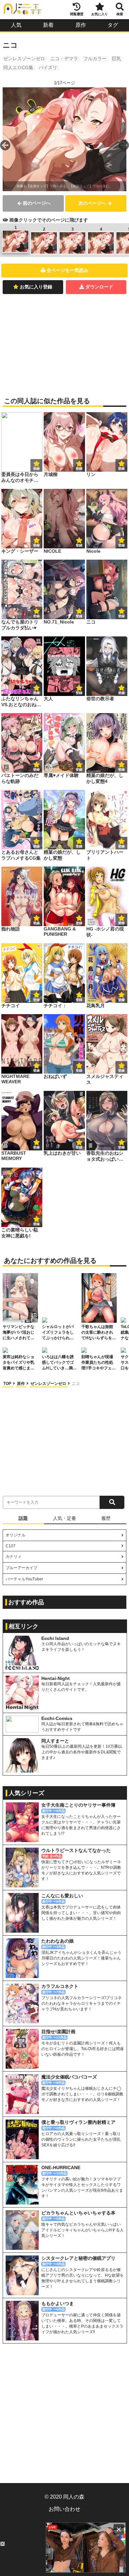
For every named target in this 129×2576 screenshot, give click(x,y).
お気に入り (100, 14)
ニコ (76, 1384)
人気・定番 (64, 1518)
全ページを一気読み (67, 270)
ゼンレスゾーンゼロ (24, 59)
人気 (16, 25)
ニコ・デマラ (64, 59)
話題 (23, 1518)
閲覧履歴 (77, 14)
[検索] (112, 1502)
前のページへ (37, 203)
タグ (113, 25)
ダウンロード (99, 287)
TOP (8, 1384)
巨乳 (116, 59)
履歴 (106, 1518)
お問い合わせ (64, 2509)
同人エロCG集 (18, 67)
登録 (79, 469)
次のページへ (92, 203)
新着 (48, 25)
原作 (81, 25)
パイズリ (48, 67)
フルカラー (95, 59)
